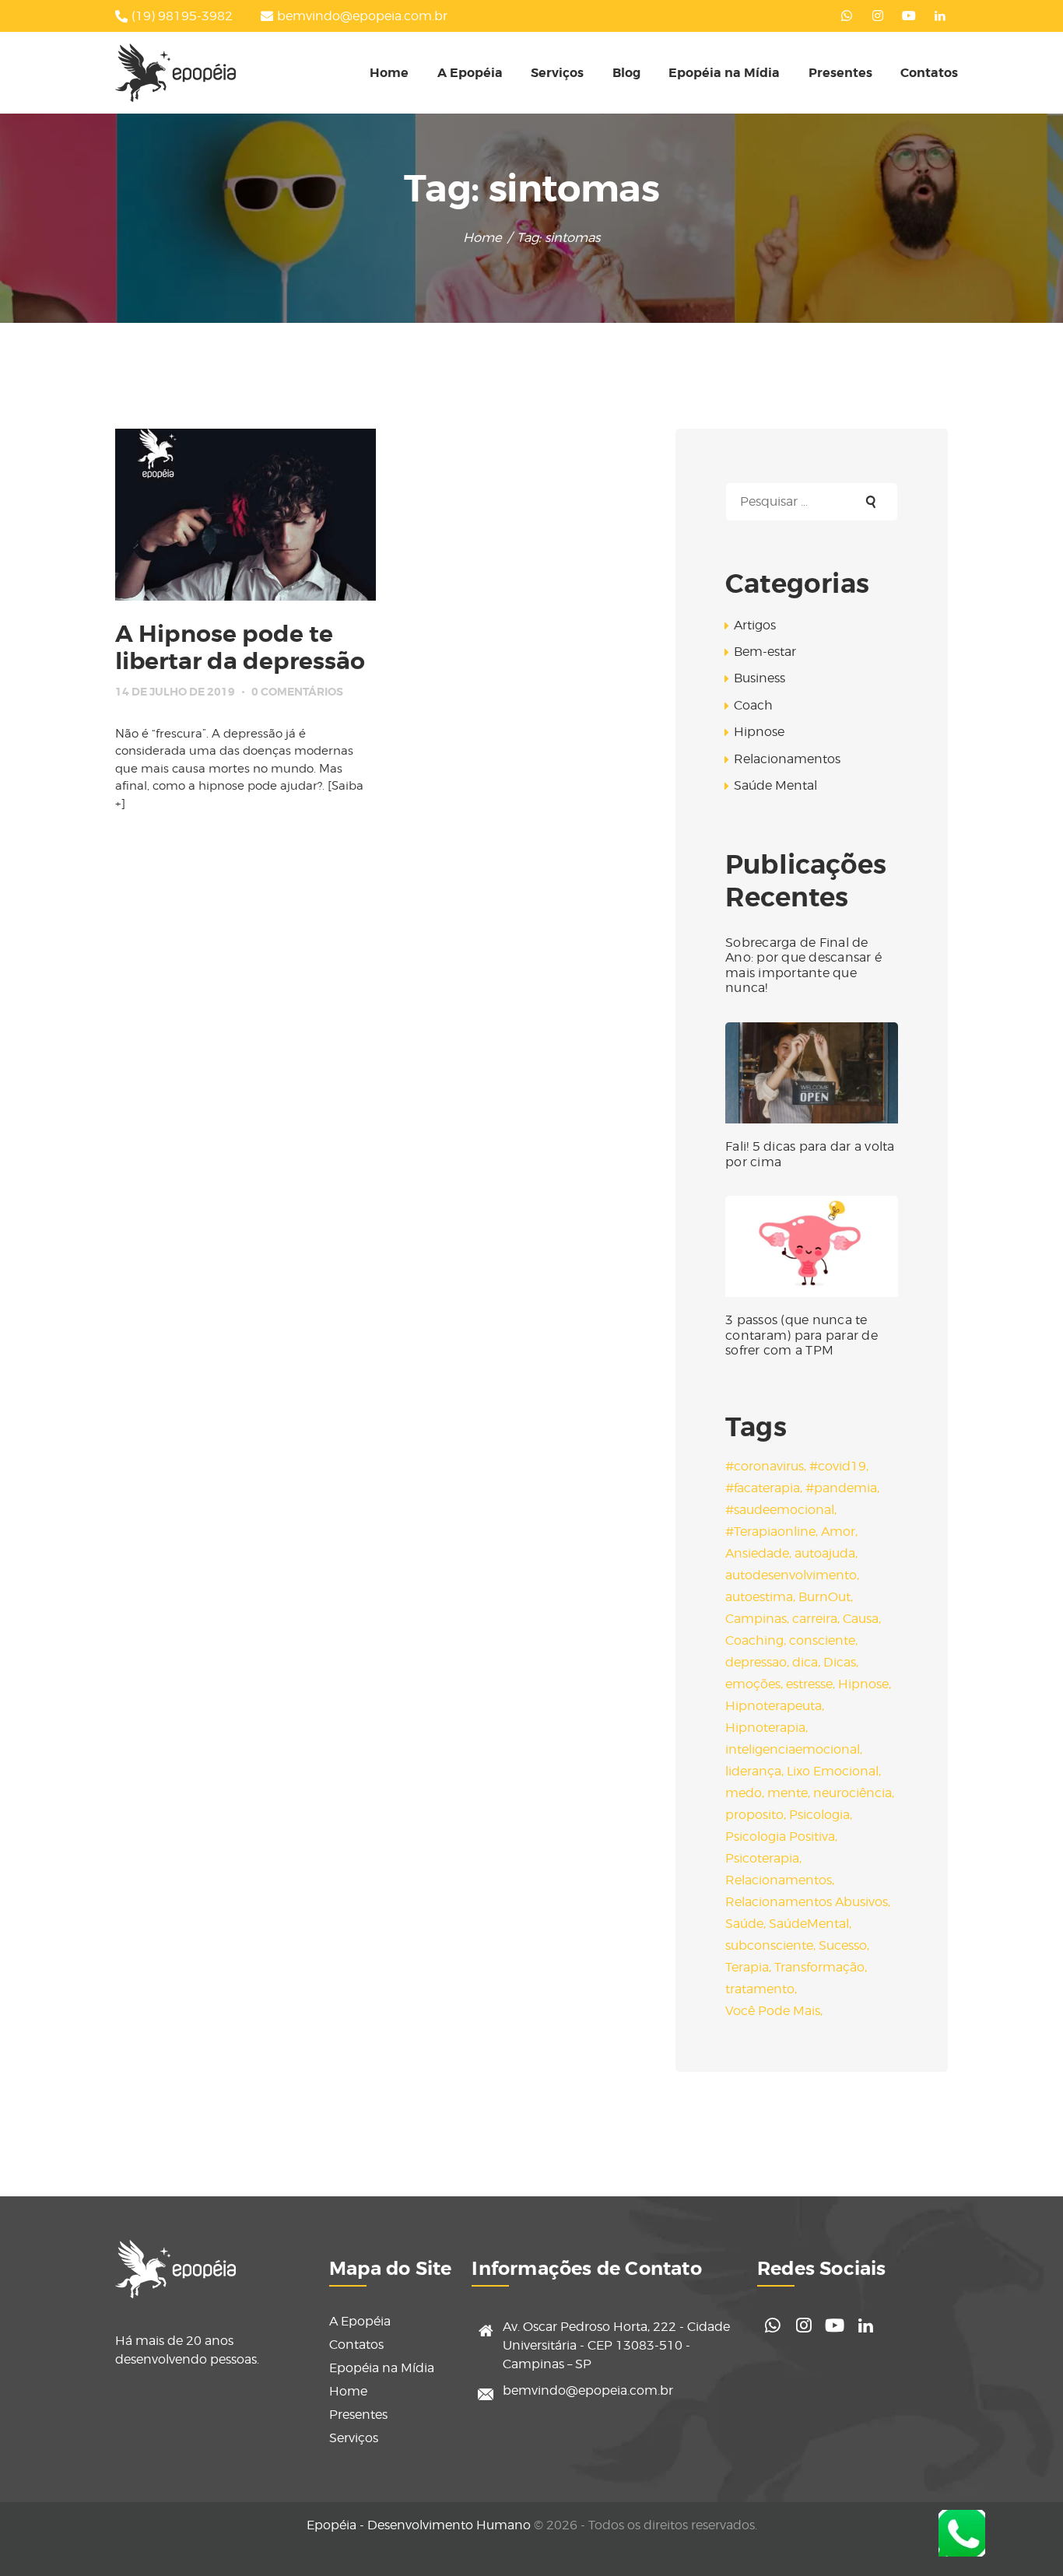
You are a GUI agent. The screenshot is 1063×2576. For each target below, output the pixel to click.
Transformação (819, 1967)
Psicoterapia (762, 1858)
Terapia (747, 1967)
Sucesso (843, 1945)
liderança (753, 1771)
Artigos (755, 625)
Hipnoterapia (765, 1728)
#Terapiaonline (770, 1532)
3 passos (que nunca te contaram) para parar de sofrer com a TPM (802, 1335)
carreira (815, 1619)
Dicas (840, 1662)
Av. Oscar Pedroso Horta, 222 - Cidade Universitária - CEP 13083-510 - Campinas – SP (616, 2345)
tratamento (760, 1989)
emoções (753, 1684)
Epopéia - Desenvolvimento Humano (419, 2525)
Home (482, 237)
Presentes (358, 2415)
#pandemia (841, 1488)
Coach (753, 705)
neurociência (853, 1793)
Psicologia (819, 1815)
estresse (809, 1684)
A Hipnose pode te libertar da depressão (240, 648)
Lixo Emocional (833, 1771)
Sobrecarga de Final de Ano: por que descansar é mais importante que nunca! (803, 966)
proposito (754, 1815)
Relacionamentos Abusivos (807, 1902)
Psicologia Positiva (780, 1836)
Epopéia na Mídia (382, 2368)
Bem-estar (765, 652)
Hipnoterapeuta (774, 1706)
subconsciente (769, 1945)
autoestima (759, 1597)
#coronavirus (765, 1466)
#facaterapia (763, 1488)
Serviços (354, 2438)
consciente (822, 1640)
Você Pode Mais (773, 2011)
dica (805, 1662)
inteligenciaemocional (793, 1749)
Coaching (754, 1640)
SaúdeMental (809, 1924)
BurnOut (824, 1597)
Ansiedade (757, 1553)
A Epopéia (360, 2321)
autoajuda (825, 1553)
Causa (861, 1619)
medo (744, 1793)
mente (788, 1793)
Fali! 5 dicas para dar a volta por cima (810, 1154)
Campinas (756, 1619)
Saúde (744, 1924)
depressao (756, 1662)
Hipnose (759, 732)
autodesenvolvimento (791, 1575)
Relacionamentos (787, 759)
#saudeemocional (780, 1510)
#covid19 (838, 1466)
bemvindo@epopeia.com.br (588, 2390)
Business (760, 678)
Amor (838, 1532)
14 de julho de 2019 (175, 692)
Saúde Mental (775, 785)
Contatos (356, 2345)
